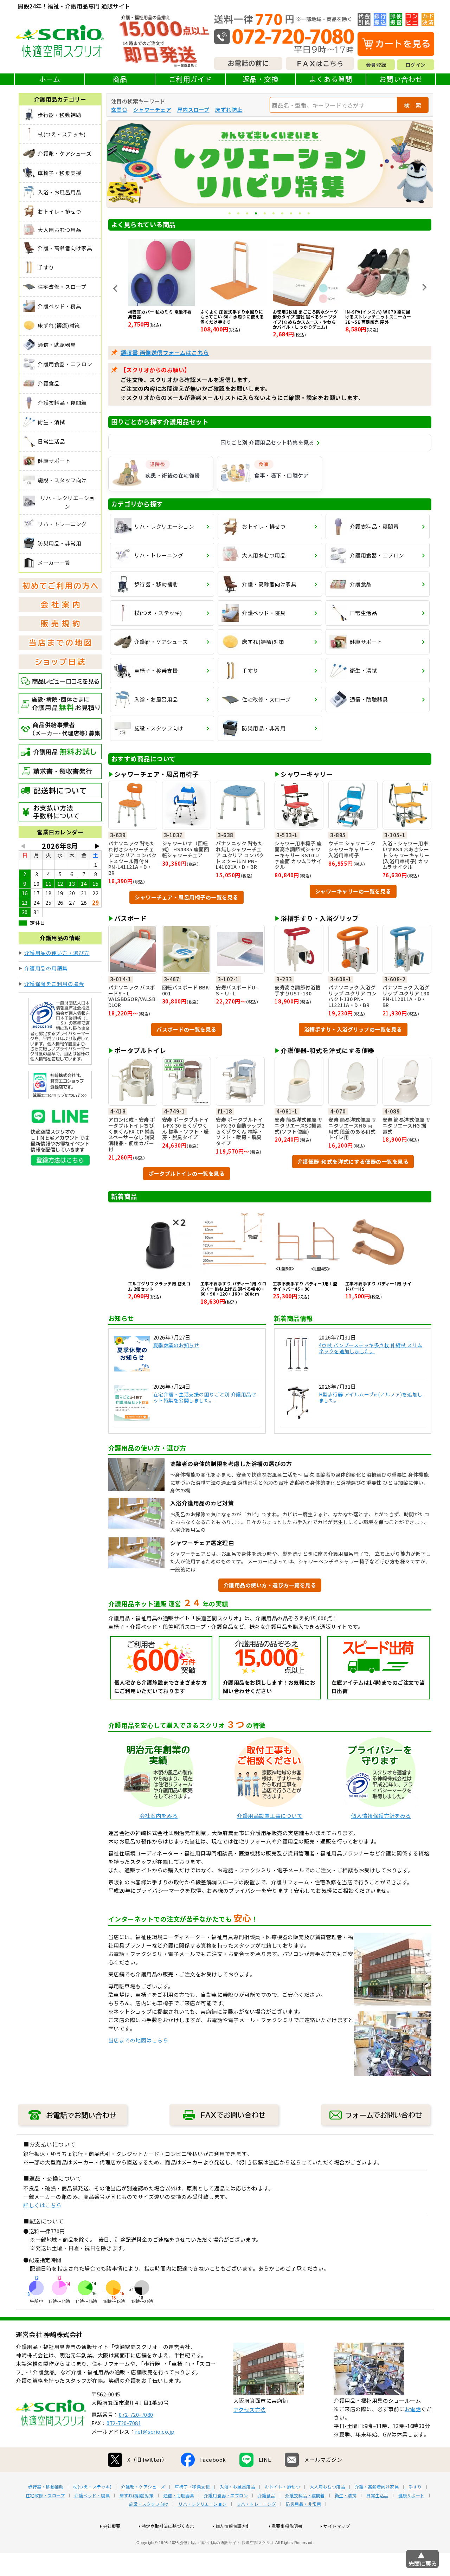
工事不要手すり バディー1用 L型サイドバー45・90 (305, 1286)
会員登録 (376, 65)
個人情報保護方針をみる (381, 1816)
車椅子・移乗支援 (192, 2487)
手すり (415, 2487)
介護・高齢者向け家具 (377, 2487)
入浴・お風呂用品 (237, 2487)
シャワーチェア (152, 109)
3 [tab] (248, 214)
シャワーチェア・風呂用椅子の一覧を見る (187, 897)
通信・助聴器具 (179, 2496)
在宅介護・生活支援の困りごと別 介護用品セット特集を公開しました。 (205, 1397)
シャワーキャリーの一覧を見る (353, 891)
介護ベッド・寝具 (92, 2496)
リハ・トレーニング (256, 2504)
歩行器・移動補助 (46, 2487)
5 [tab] (265, 214)
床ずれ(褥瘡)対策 (137, 2496)
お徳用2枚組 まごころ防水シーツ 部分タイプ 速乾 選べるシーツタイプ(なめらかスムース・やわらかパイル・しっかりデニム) (233, 319)
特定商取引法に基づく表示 (168, 2526)
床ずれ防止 (229, 109)
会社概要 (112, 2526)
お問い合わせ (401, 79)
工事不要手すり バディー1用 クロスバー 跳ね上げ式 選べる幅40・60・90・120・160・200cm (234, 1289)
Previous (115, 289)
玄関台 (119, 109)
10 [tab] (309, 214)
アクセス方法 (250, 2410)
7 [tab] (283, 214)
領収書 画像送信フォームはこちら (165, 353)
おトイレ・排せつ (282, 2487)
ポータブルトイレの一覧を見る (187, 1173)
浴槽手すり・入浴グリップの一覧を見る (353, 1029)
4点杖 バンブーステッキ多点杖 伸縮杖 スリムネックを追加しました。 (371, 1348)
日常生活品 (377, 2496)
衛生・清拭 (346, 2496)
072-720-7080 (136, 2414)
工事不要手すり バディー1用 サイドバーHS (378, 1286)
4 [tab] (256, 214)
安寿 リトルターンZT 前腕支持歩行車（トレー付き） (378, 314)
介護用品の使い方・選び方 (57, 953)
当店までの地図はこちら (138, 2040)
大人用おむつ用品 (327, 2487)
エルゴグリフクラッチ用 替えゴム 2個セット (159, 1286)
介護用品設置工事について (270, 1816)
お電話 (413, 2409)
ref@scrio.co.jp (155, 2431)
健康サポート (412, 2496)
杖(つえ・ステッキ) (92, 2487)
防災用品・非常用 (303, 2504)
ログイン (416, 65)
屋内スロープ (193, 109)
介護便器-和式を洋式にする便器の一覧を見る (353, 1161)
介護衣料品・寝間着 (305, 2496)
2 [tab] (239, 214)
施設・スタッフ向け (149, 2504)
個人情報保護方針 (233, 2526)
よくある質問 (331, 79)
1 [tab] (230, 214)
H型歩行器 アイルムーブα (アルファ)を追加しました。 (371, 1397)
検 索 (413, 105)
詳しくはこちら (42, 2205)
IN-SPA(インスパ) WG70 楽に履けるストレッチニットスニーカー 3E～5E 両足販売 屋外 (306, 317)
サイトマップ (337, 2526)
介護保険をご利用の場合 (54, 984)
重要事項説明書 (287, 2526)
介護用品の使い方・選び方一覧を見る (270, 1585)
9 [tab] (300, 214)
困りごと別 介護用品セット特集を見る (267, 442)
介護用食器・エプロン (226, 2496)
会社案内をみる (159, 1816)
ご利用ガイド (190, 79)
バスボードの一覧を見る (187, 1029)
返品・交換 (261, 79)
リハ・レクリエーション (202, 2504)
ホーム (50, 79)
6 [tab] (274, 214)
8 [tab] (292, 214)
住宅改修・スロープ (45, 2496)
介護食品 (266, 2496)
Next (424, 287)
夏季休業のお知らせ (176, 1345)
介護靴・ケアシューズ (143, 2487)
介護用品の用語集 (46, 968)
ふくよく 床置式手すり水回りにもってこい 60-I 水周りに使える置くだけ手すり (160, 317)
